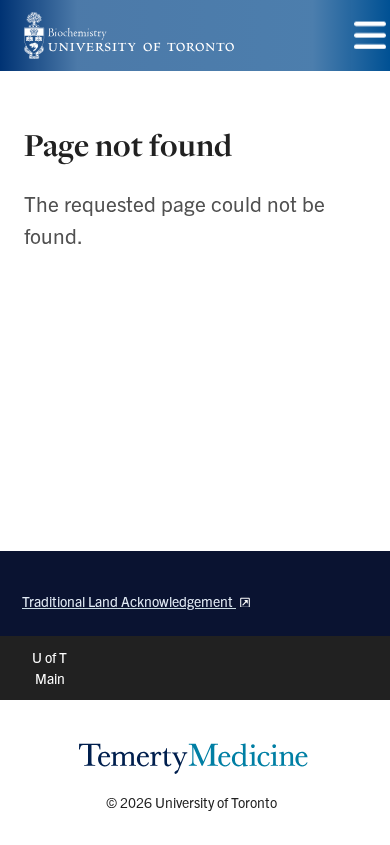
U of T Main (49, 667)
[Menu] (370, 35)
